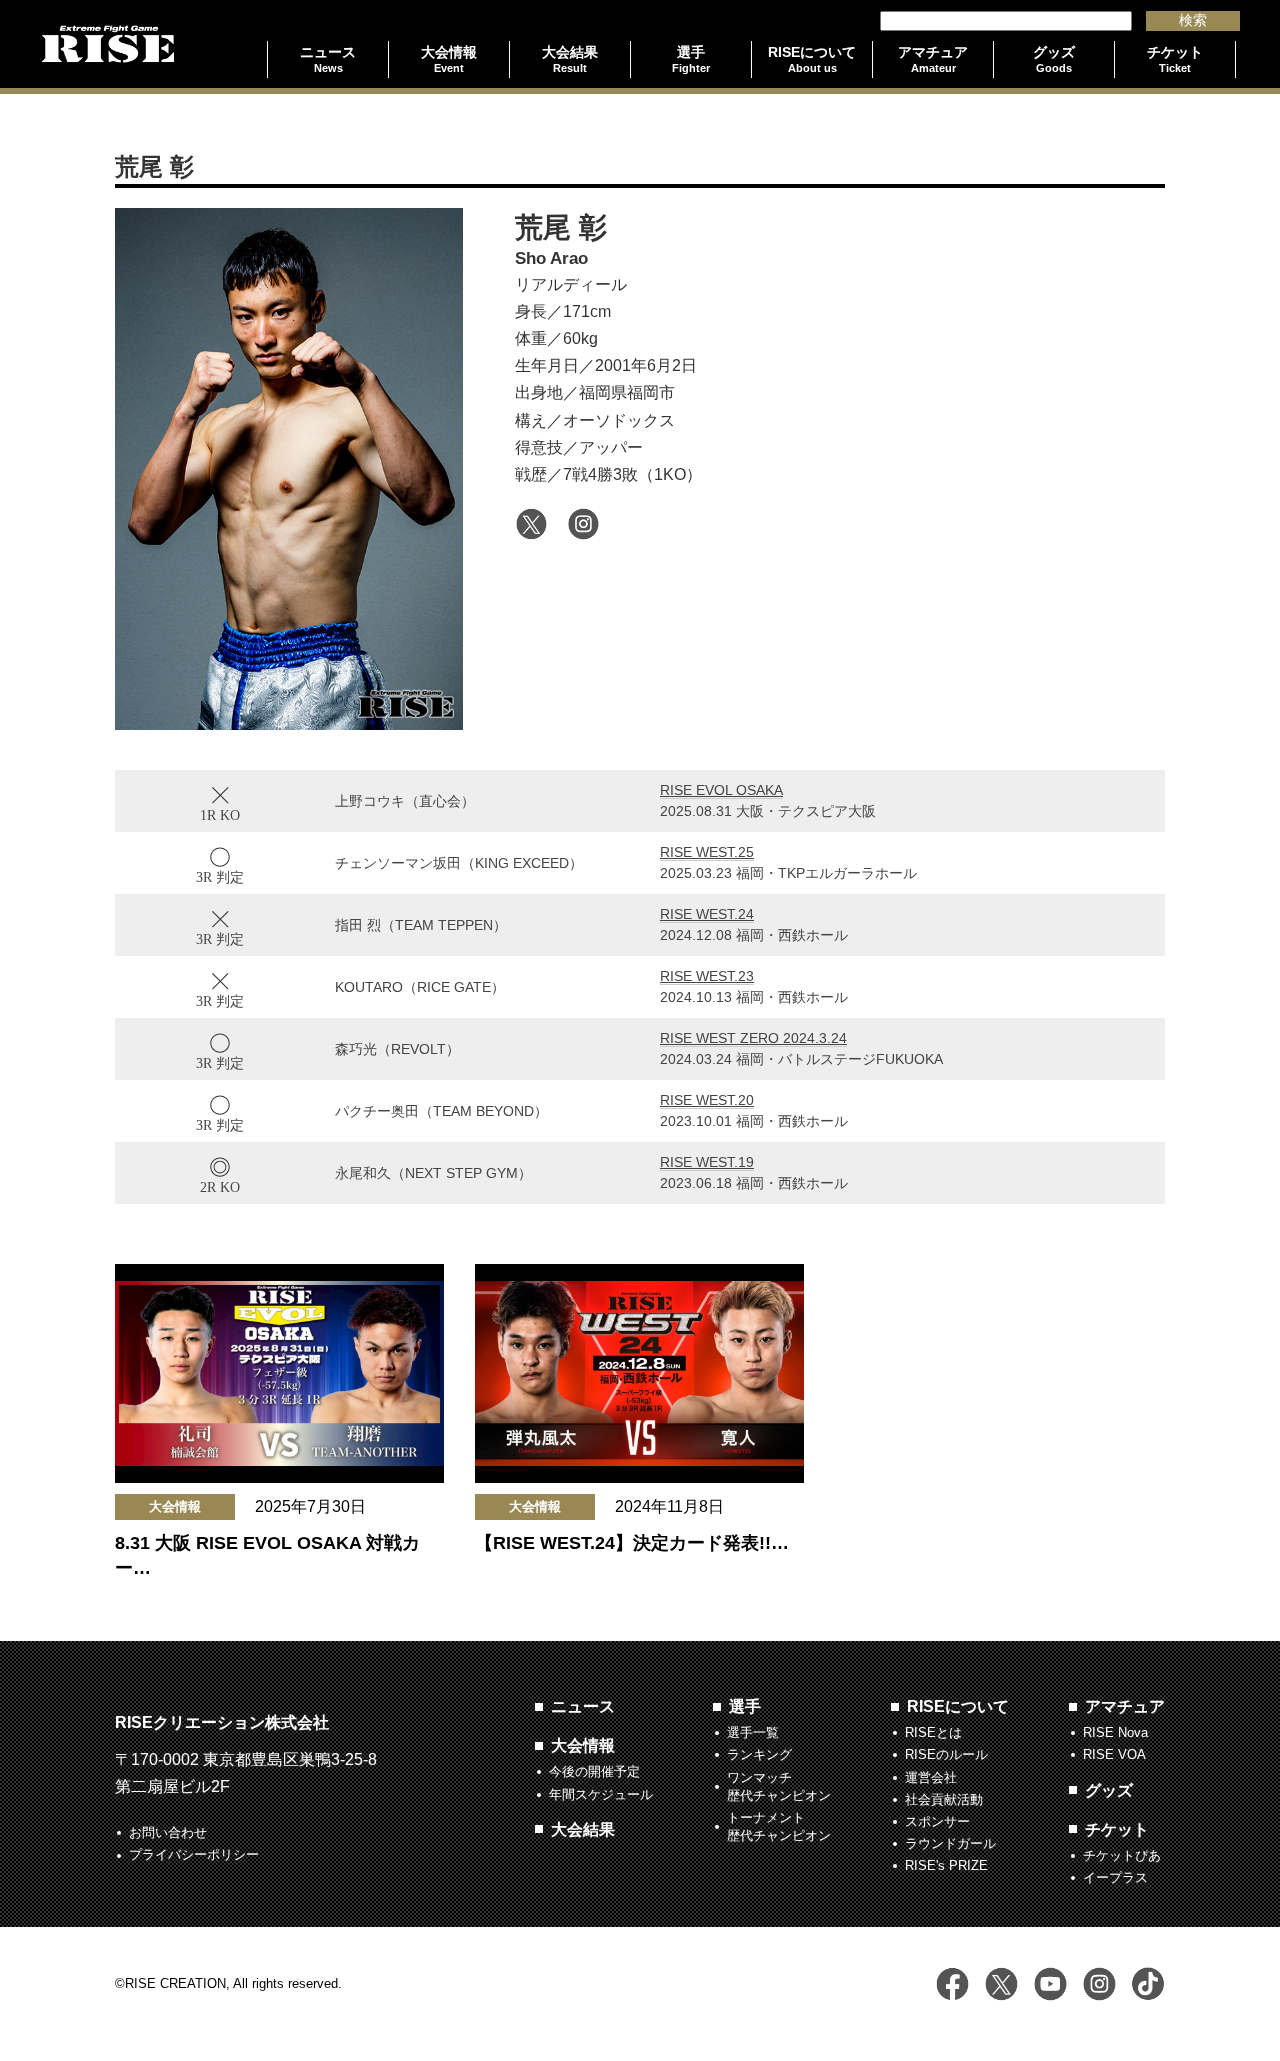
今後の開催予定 (594, 1771)
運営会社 (931, 1777)
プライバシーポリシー (194, 1854)
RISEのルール (946, 1754)
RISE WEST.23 (707, 976)
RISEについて (958, 1706)
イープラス (1115, 1877)
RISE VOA (1114, 1754)
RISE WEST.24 (707, 914)
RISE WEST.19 (707, 1162)
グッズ (1109, 1790)
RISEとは (933, 1732)
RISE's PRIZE (946, 1865)
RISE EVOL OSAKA (721, 790)
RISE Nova (1115, 1732)
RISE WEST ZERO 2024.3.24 (753, 1038)
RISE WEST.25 (707, 852)
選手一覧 (753, 1732)
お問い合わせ (168, 1832)
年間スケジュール (601, 1794)
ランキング (759, 1754)
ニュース (583, 1706)
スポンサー (937, 1821)
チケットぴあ (1122, 1855)
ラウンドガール (950, 1843)
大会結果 (583, 1829)
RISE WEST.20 (707, 1100)
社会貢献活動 (944, 1799)
